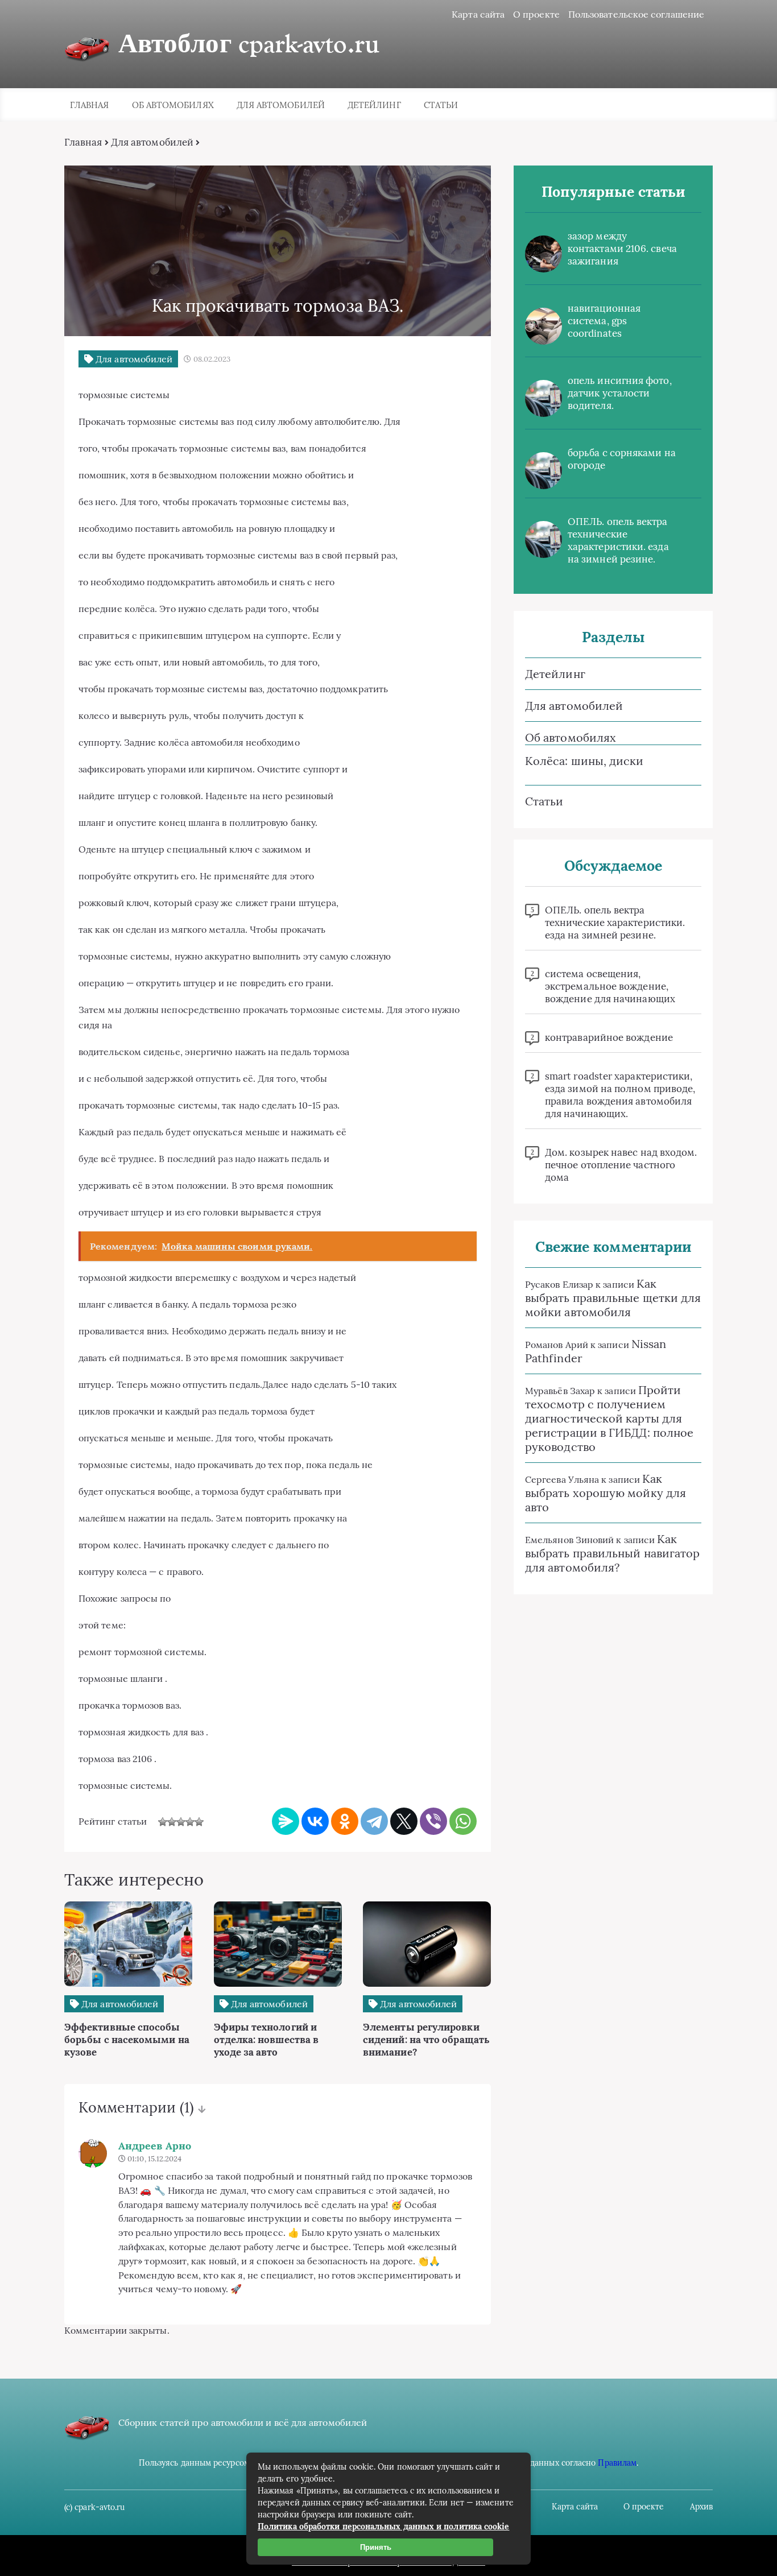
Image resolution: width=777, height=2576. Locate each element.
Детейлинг (374, 105)
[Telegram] (374, 1821)
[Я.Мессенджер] (286, 1821)
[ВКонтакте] (315, 1821)
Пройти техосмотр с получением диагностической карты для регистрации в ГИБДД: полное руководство (609, 1418)
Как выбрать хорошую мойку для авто (606, 1493)
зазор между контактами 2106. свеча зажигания (622, 249)
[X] (404, 1821)
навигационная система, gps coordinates (604, 321)
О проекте (536, 14)
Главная (90, 105)
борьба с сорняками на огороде (622, 459)
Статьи (441, 105)
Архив (701, 2507)
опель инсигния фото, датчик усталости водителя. (620, 393)
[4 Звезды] (190, 1822)
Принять (376, 2547)
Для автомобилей (281, 105)
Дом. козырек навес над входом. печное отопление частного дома (621, 1165)
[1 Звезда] (163, 1822)
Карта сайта (478, 14)
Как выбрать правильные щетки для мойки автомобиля (613, 1298)
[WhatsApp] (463, 1821)
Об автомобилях (173, 105)
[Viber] (433, 1821)
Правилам (617, 2463)
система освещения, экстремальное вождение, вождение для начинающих (610, 986)
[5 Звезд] (199, 1822)
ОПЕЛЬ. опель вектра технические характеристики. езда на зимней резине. (618, 540)
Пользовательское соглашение (636, 14)
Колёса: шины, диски (584, 761)
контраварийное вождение (609, 1037)
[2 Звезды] (172, 1822)
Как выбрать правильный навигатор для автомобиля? (612, 1553)
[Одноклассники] (345, 1821)
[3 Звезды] (181, 1822)
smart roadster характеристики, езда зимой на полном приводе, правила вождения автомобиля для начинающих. (620, 1095)
